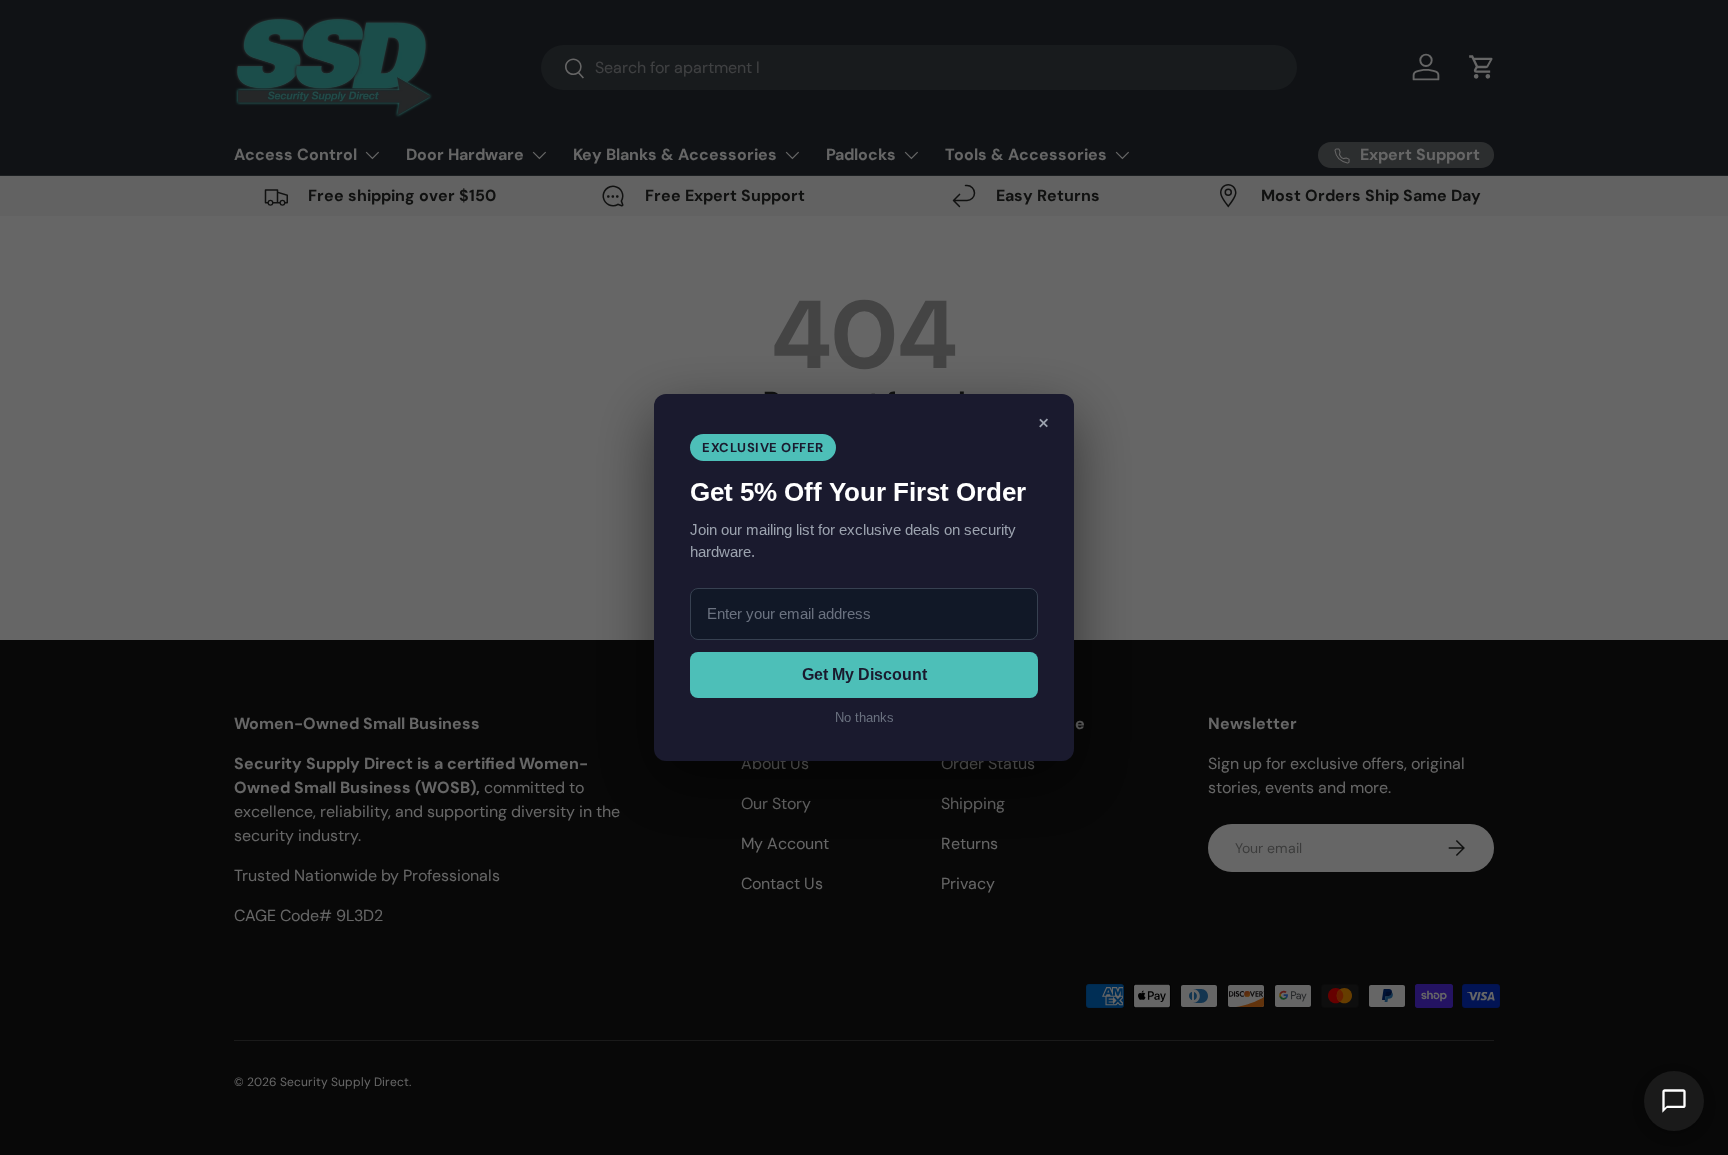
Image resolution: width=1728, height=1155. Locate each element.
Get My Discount (864, 674)
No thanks (864, 717)
